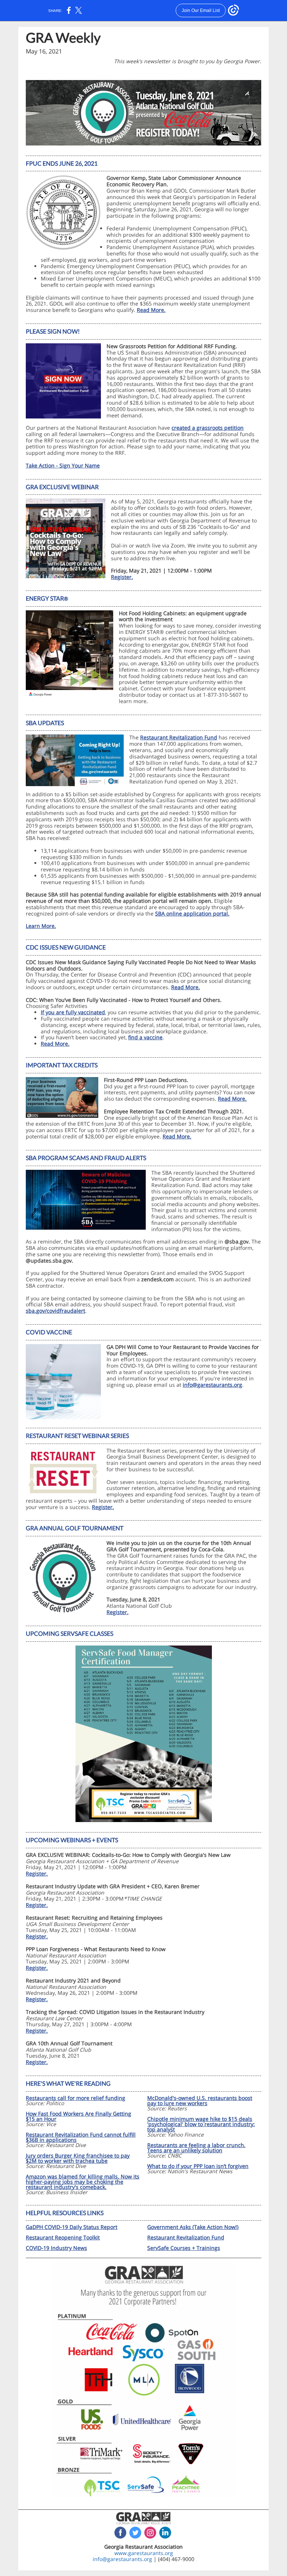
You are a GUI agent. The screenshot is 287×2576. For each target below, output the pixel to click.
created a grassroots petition (208, 428)
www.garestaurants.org (144, 2553)
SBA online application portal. (192, 913)
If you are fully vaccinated (73, 1012)
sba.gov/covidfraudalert (55, 1311)
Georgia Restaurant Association (143, 2547)
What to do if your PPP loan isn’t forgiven (198, 2166)
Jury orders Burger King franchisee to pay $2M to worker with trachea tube (78, 2158)
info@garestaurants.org (212, 1385)
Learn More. (41, 926)
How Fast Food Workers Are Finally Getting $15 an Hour (78, 2116)
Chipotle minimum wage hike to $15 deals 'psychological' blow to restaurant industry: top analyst (201, 2124)
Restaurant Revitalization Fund (179, 737)
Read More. (151, 310)
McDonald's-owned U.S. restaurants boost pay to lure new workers (200, 2100)
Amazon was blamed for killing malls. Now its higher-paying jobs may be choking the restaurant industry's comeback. (83, 2182)
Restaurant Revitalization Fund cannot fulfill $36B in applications (81, 2137)
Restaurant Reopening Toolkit (63, 2237)
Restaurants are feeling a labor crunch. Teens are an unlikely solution (196, 2148)
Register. (122, 577)
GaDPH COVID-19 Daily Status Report (72, 2227)
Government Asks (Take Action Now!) (193, 2227)
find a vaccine (145, 1037)
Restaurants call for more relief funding (75, 2098)
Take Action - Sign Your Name (63, 465)
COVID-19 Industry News (56, 2248)
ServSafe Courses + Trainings (184, 2248)
